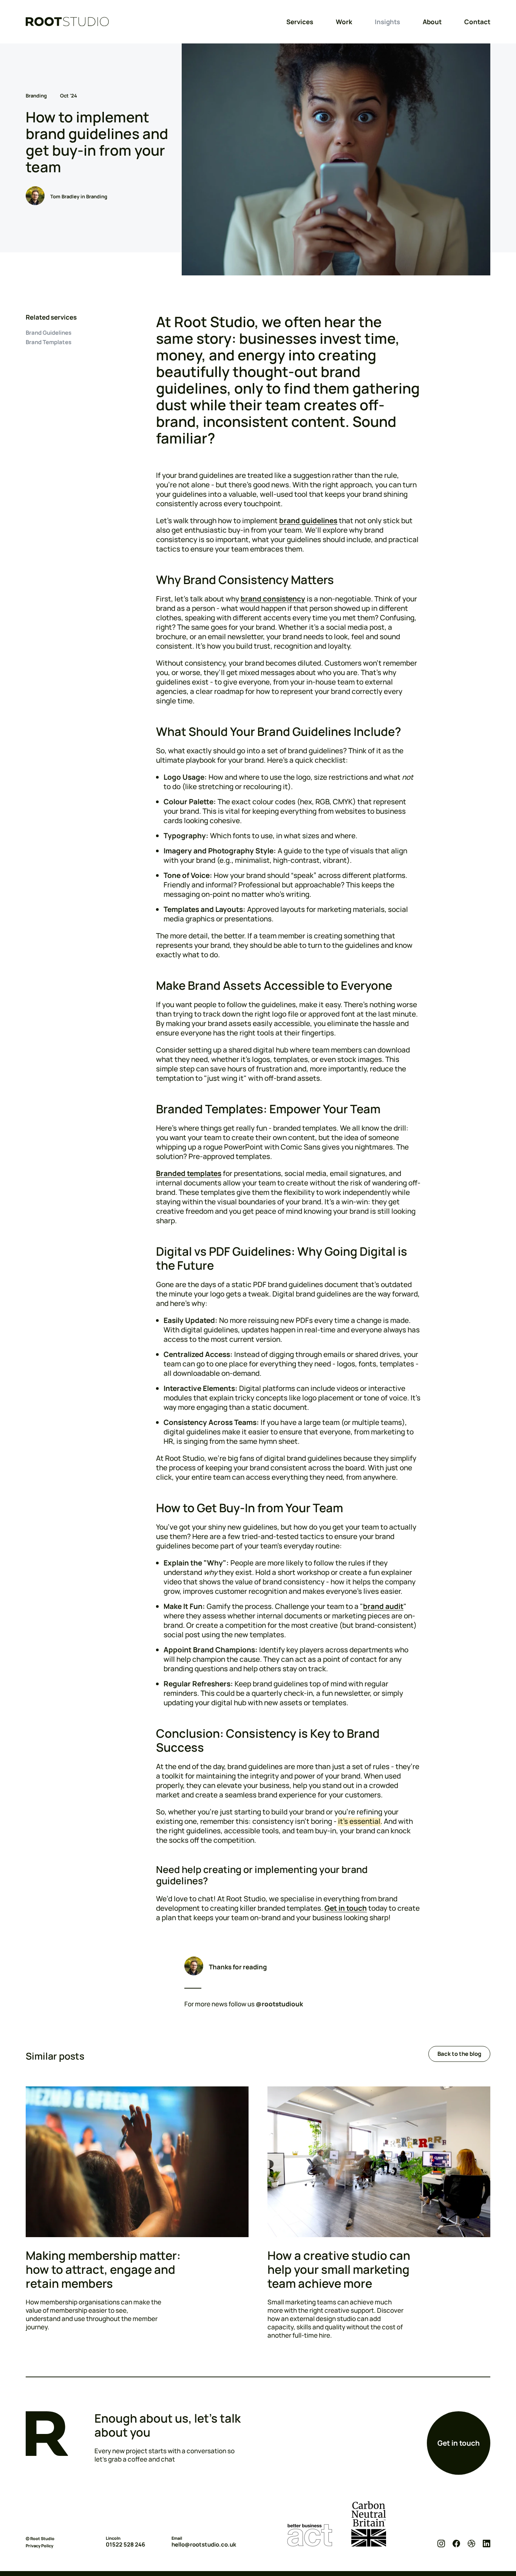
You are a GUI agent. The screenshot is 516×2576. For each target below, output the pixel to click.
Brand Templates (49, 342)
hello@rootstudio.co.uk (204, 2545)
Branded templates (189, 1173)
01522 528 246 (125, 2545)
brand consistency (273, 599)
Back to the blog (459, 2054)
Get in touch (346, 1908)
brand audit (383, 1606)
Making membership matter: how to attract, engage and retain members (103, 2269)
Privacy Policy (39, 2546)
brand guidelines (308, 521)
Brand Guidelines (49, 333)
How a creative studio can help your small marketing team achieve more (339, 2269)
